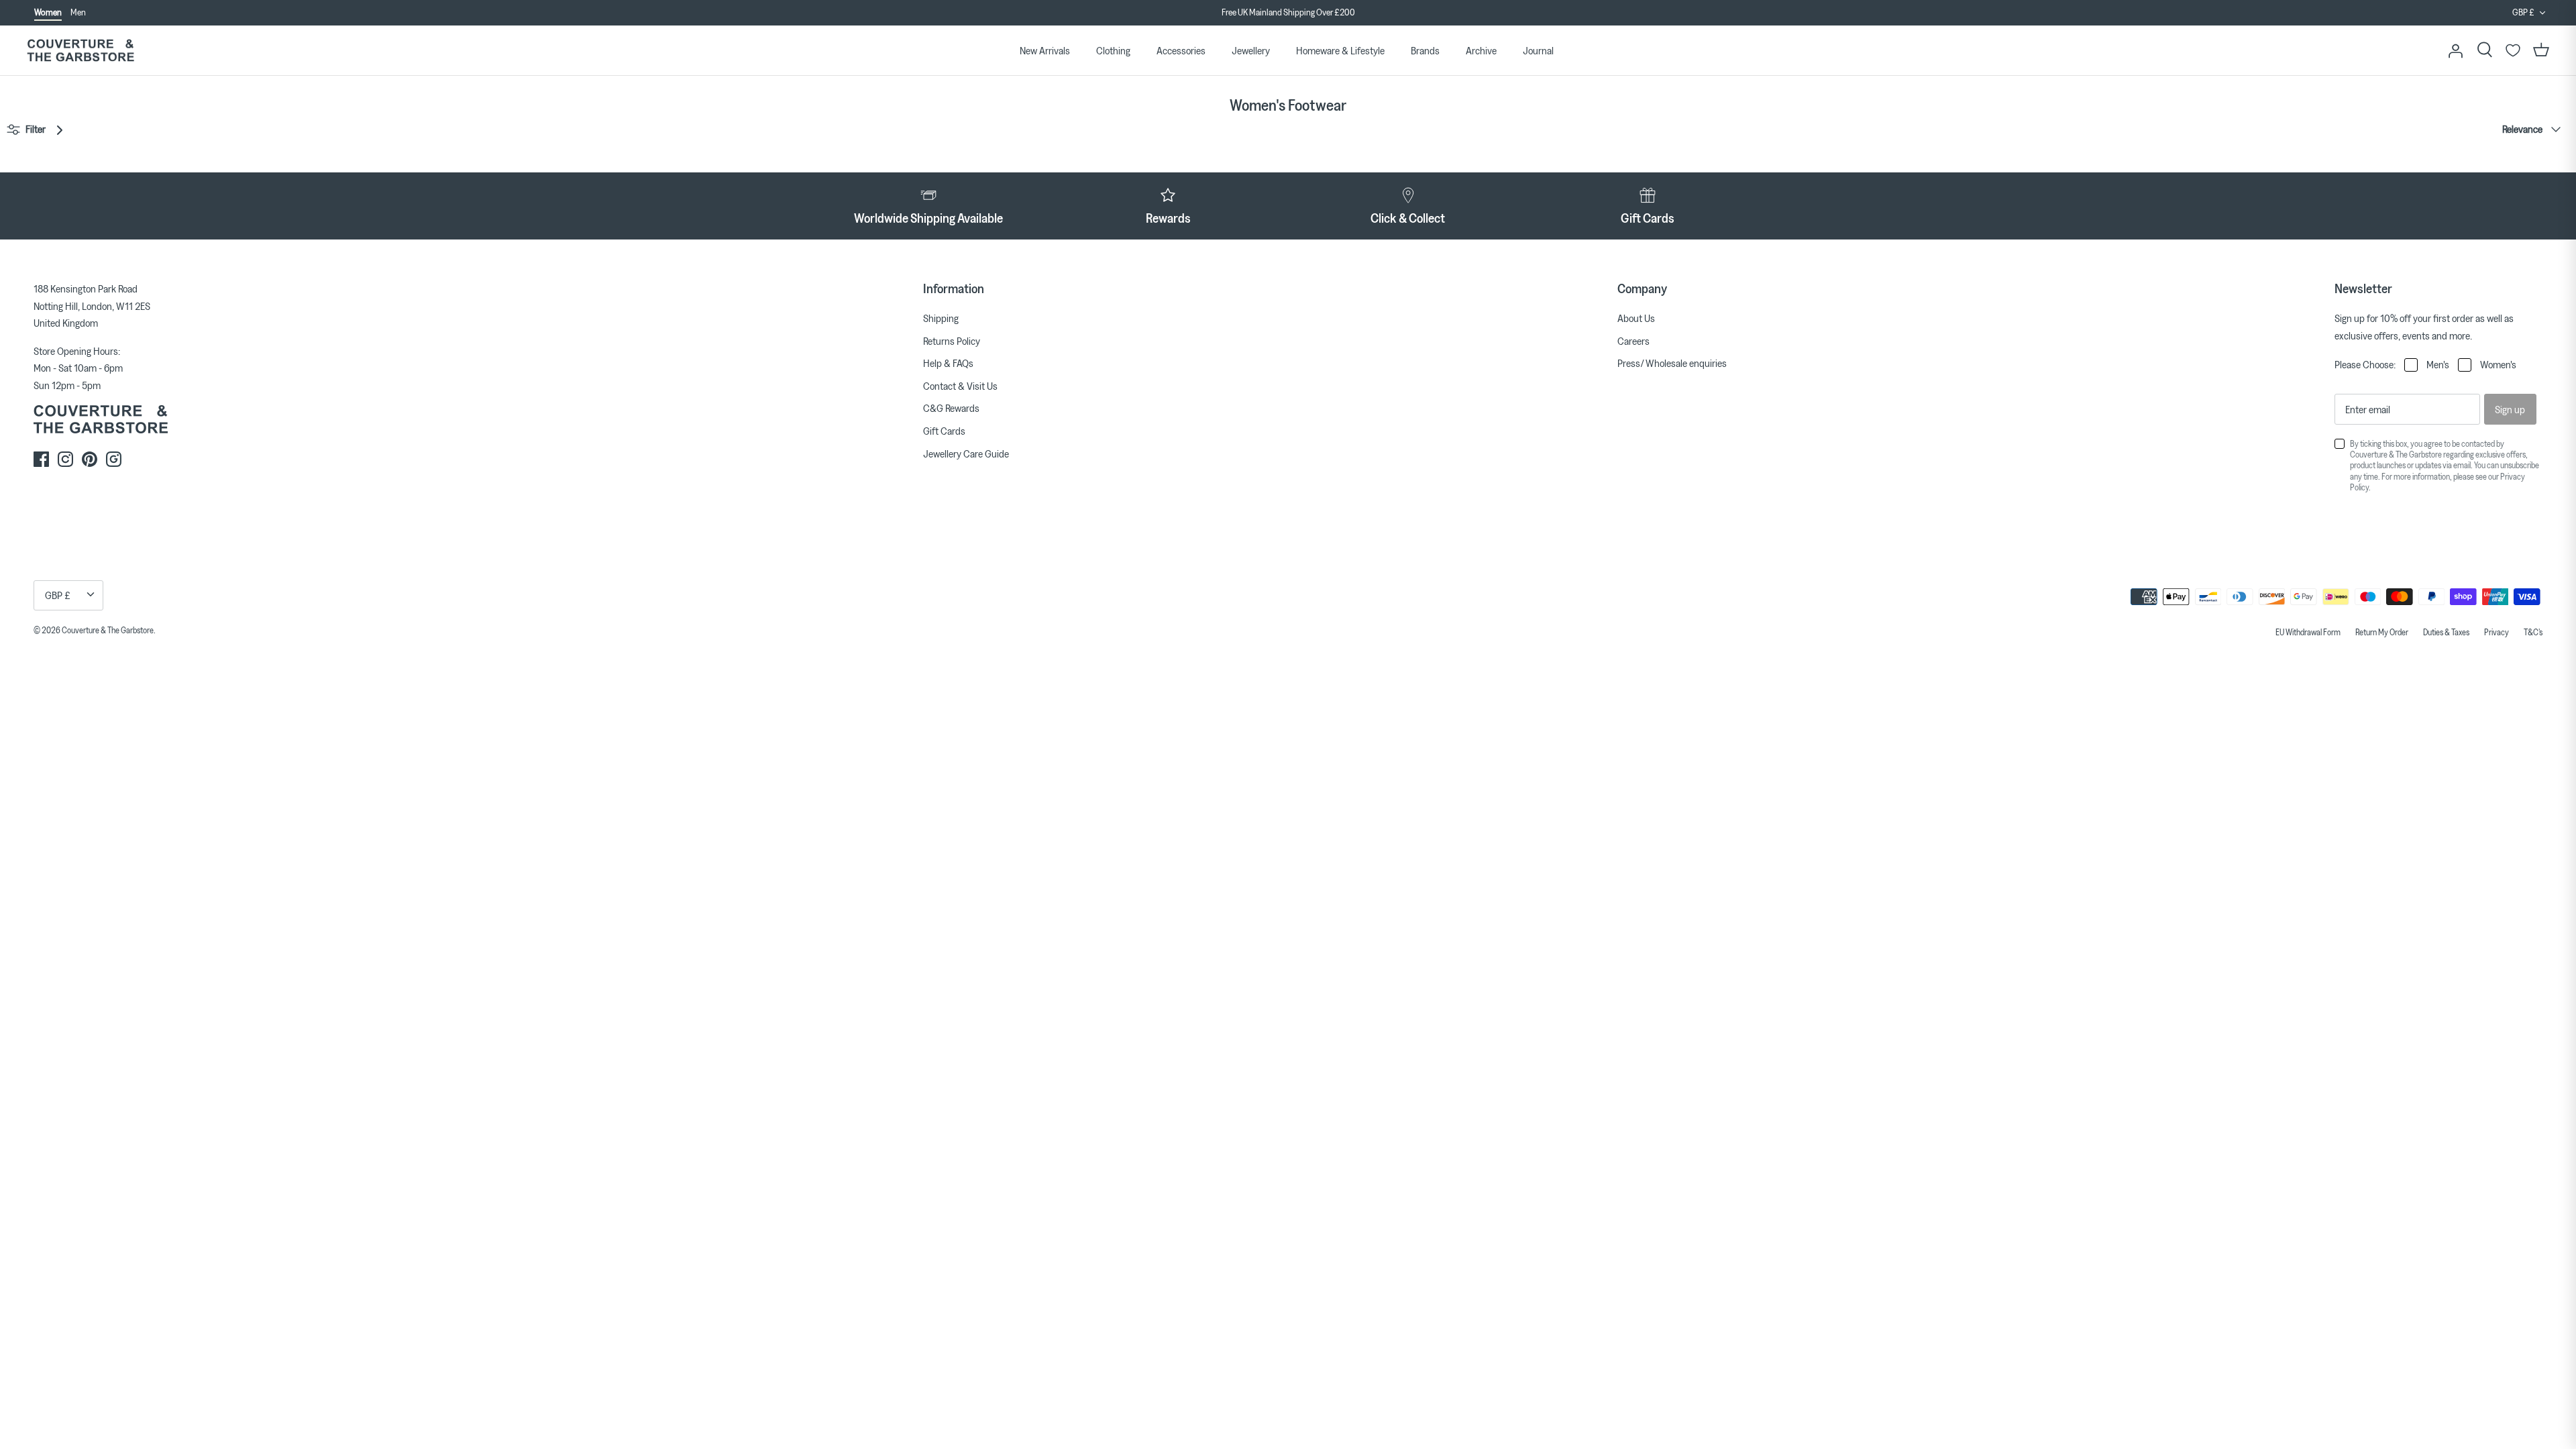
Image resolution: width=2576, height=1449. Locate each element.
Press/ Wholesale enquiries (1672, 363)
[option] (1288, 13)
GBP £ (2523, 12)
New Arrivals (1045, 50)
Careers (1633, 341)
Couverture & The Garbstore (108, 630)
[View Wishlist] (2513, 50)
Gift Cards (944, 431)
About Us (1636, 318)
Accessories (1181, 50)
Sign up (2510, 409)
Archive (1481, 50)
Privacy (2497, 632)
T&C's (2533, 632)
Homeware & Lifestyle (1340, 50)
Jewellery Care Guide (966, 453)
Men (78, 12)
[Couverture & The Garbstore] (80, 51)
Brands (1425, 50)
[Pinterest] (90, 459)
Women (48, 12)
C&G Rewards (951, 408)
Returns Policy (952, 341)
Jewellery (1251, 50)
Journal (1538, 50)
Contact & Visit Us (960, 386)
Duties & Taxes (2446, 632)
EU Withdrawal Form (2308, 632)
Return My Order (2382, 632)
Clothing (1113, 50)
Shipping (941, 318)
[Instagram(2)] (114, 459)
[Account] (2455, 50)
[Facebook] (41, 459)
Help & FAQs (948, 363)
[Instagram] (65, 459)
